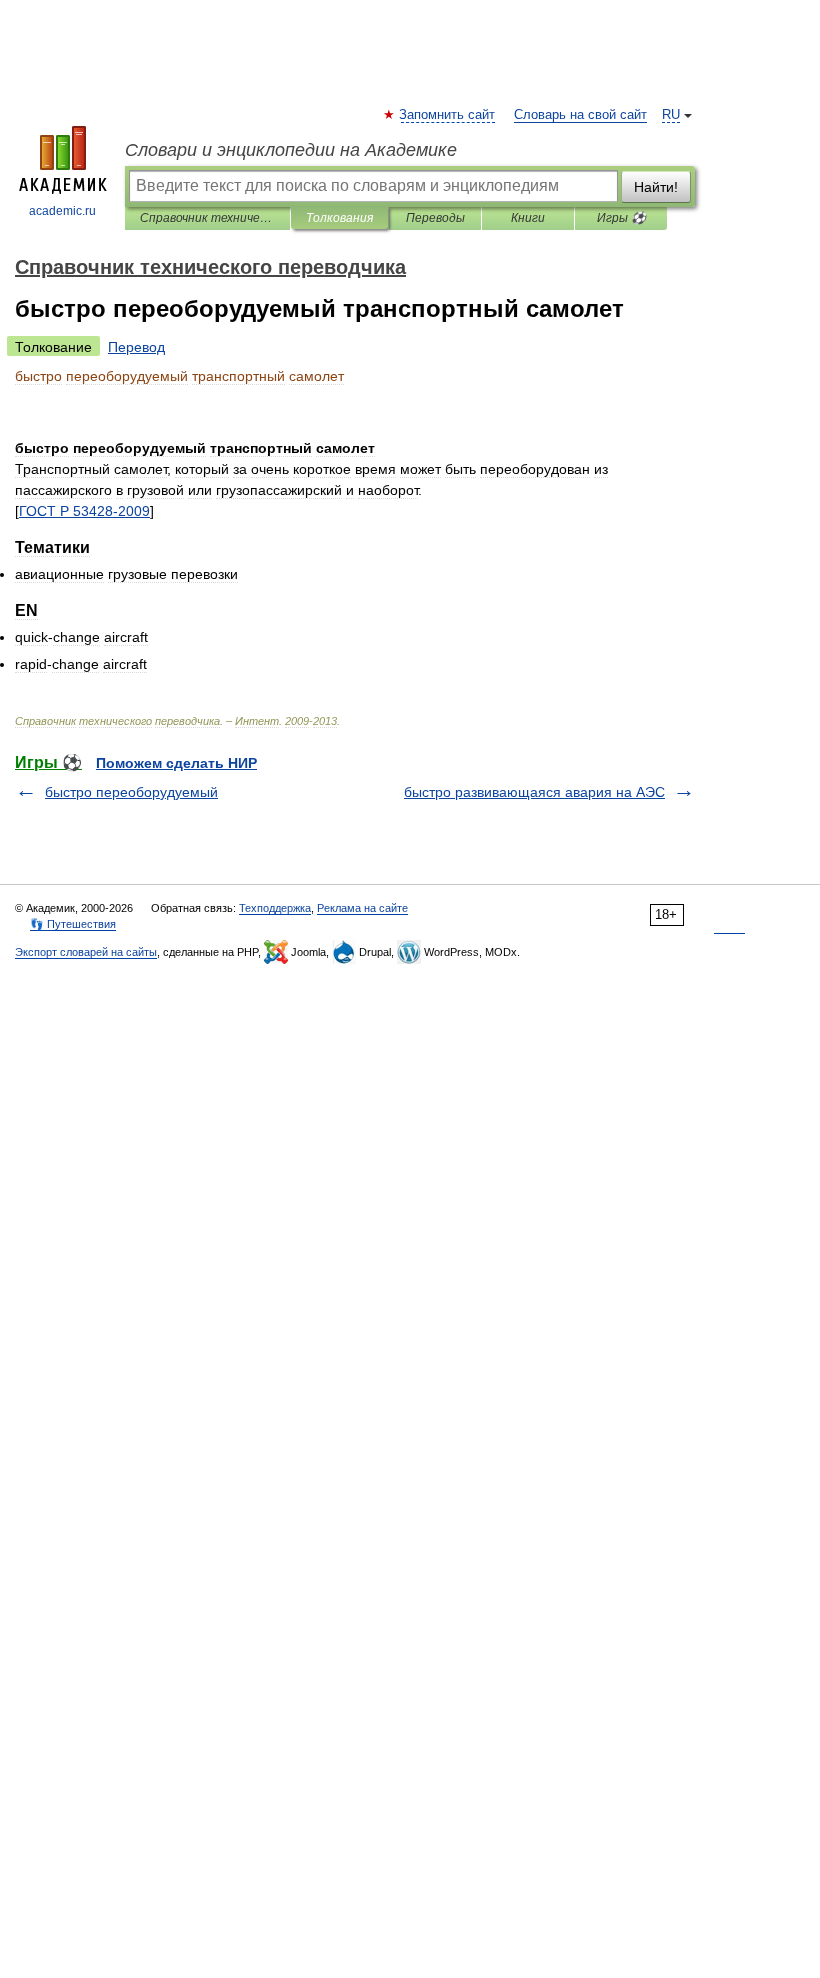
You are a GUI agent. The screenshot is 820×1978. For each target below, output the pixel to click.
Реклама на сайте (362, 908)
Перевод (136, 347)
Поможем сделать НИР (176, 763)
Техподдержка (275, 908)
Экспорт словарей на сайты (86, 952)
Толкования (339, 218)
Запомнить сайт (448, 115)
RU (671, 115)
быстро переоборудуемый (131, 792)
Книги (528, 218)
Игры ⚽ (621, 218)
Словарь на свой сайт (580, 115)
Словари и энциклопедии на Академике (291, 150)
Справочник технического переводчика (207, 218)
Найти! (656, 187)
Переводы (435, 218)
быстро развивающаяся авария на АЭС (534, 792)
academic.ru (62, 211)
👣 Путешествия (73, 924)
